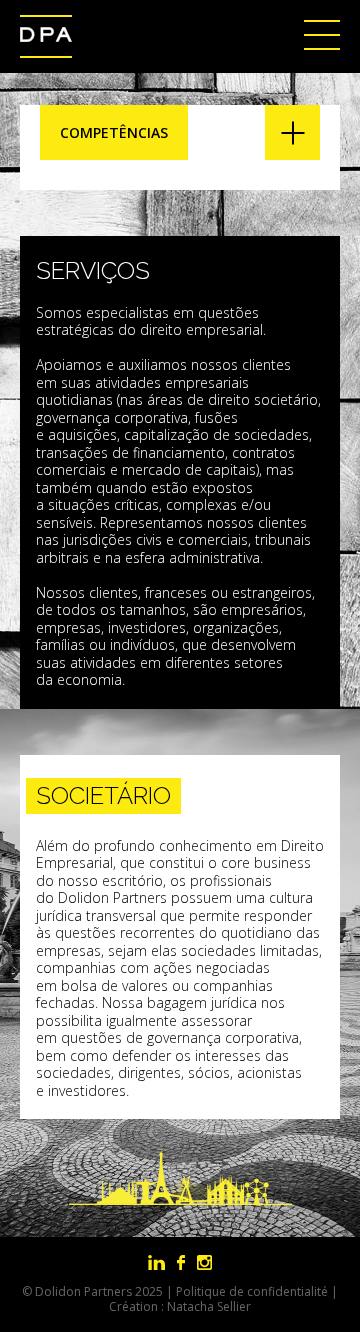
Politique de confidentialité (252, 1291)
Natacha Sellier (209, 1306)
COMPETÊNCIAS (114, 132)
